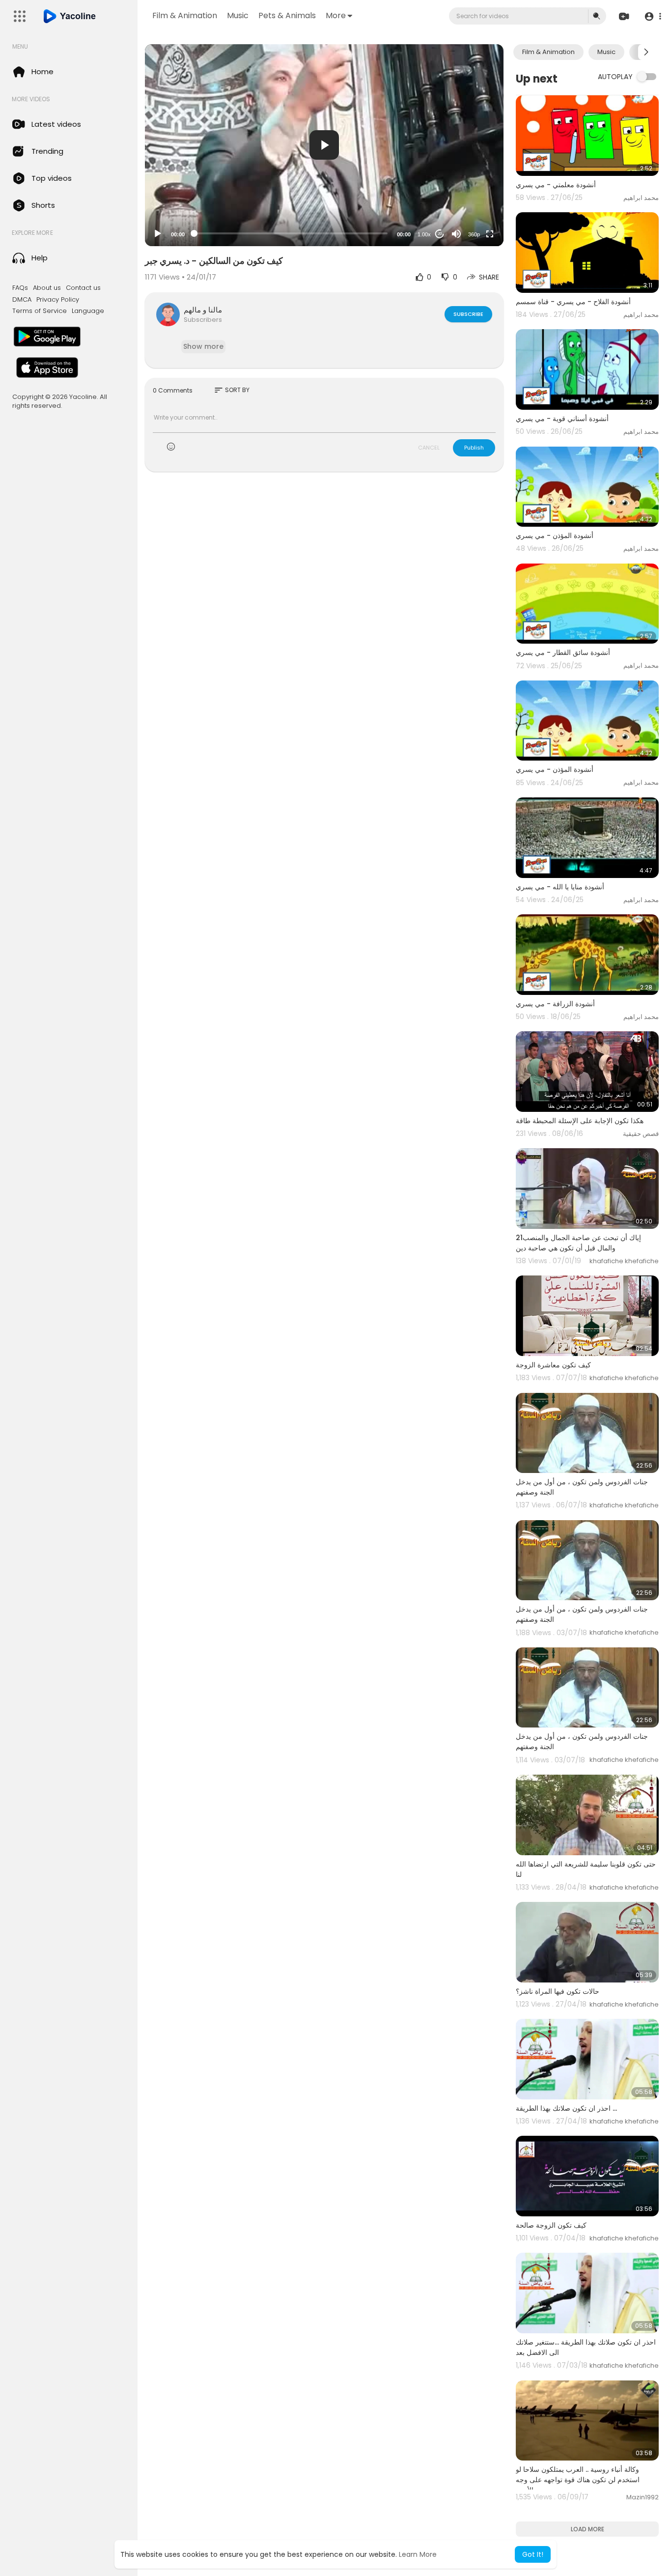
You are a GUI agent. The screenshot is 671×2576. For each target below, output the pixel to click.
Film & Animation (185, 15)
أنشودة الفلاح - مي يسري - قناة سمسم (573, 302)
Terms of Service (40, 311)
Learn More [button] (418, 2554)
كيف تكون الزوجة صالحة (551, 2225)
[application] (324, 145)
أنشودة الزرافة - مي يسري (555, 1004)
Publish (474, 448)
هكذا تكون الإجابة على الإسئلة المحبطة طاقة (580, 1121)
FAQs (20, 288)
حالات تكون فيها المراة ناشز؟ (558, 1991)
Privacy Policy (58, 300)
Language (88, 311)
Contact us (83, 288)
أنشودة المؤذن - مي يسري (555, 536)
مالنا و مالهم (203, 310)
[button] (653, 16)
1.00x (424, 234)
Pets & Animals (287, 15)
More (336, 15)
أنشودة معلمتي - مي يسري (556, 185)
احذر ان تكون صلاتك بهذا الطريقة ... (566, 2108)
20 (440, 234)
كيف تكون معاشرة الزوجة (553, 1365)
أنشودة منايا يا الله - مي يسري (560, 887)
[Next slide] (646, 52)
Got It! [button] (533, 2554)
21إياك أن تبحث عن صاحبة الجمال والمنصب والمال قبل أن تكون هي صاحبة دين (578, 1243)
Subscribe (468, 314)
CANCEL (429, 448)
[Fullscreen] (490, 234)
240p (471, 195)
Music (238, 15)
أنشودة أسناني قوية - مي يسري (562, 419)
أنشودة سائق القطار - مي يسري (563, 652)
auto (470, 210)
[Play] (158, 234)
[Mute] (456, 234)
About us (47, 288)
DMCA (22, 300)
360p (474, 234)
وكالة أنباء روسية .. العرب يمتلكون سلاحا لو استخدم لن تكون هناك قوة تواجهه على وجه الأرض (578, 2480)
